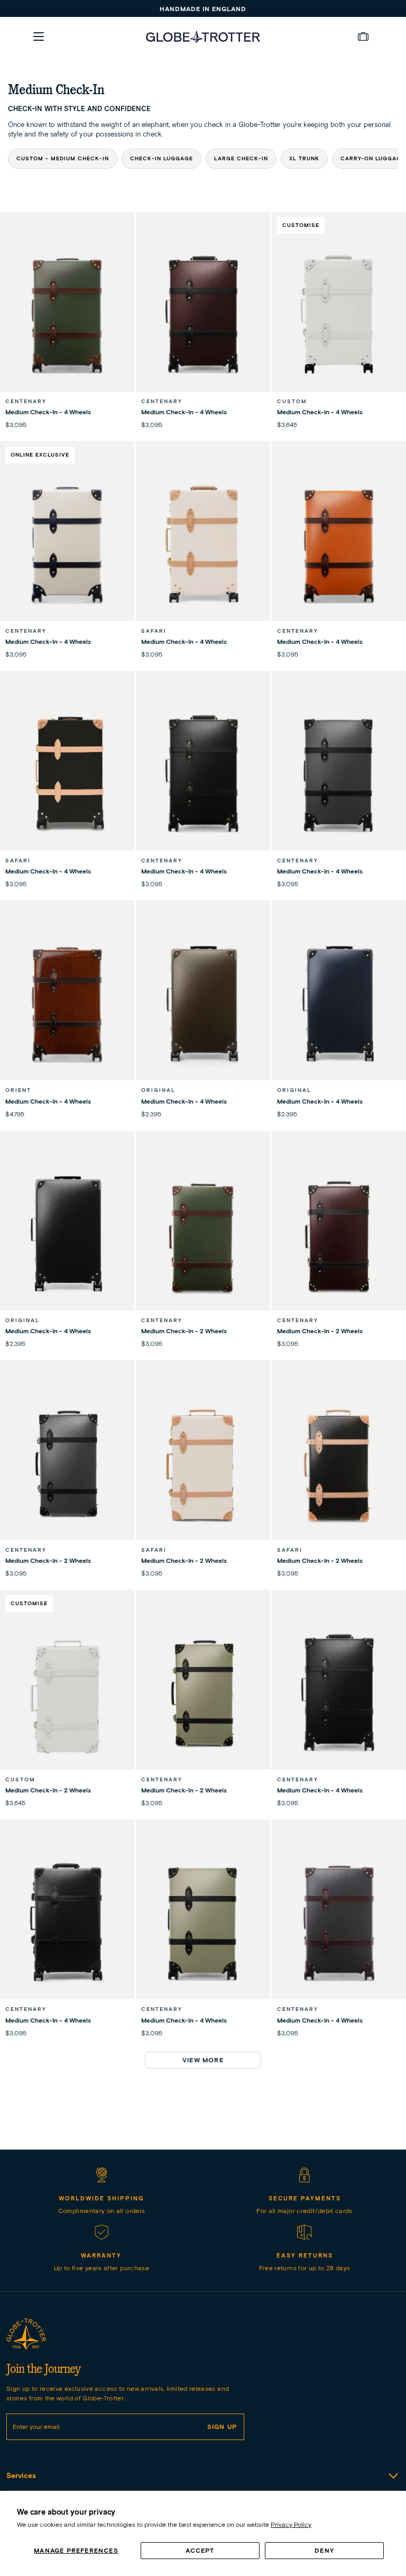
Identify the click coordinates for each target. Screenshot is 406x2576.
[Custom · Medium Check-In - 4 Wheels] (339, 316)
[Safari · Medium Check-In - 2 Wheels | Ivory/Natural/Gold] (203, 1464)
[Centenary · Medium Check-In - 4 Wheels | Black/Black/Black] (67, 1924)
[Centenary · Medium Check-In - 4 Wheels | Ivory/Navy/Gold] (67, 545)
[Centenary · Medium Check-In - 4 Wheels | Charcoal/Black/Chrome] (339, 775)
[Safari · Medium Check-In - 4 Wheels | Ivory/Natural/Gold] (203, 545)
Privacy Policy (291, 2524)
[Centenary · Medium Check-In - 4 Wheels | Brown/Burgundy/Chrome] (339, 1924)
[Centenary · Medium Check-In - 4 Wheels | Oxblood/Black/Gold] (203, 316)
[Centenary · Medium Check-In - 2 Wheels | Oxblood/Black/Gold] (339, 1235)
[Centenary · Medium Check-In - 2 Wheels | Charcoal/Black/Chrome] (67, 1464)
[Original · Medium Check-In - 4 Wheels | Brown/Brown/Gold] (203, 1005)
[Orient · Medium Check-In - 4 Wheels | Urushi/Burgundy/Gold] (67, 1005)
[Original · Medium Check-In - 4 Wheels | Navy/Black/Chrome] (339, 1005)
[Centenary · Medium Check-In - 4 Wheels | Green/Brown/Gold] (67, 316)
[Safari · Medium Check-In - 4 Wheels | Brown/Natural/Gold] (67, 775)
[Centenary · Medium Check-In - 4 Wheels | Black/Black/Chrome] (339, 1694)
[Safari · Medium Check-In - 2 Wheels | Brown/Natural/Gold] (339, 1464)
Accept (200, 2550)
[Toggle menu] (39, 37)
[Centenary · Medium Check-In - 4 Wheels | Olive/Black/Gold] (203, 1924)
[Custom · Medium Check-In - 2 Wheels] (67, 1694)
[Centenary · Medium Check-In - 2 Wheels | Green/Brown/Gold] (203, 1235)
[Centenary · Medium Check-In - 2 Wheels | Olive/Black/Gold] (203, 1694)
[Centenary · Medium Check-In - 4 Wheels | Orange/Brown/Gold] (339, 545)
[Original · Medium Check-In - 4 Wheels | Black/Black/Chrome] (67, 1235)
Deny (324, 2550)
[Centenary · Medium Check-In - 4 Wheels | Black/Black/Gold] (203, 775)
